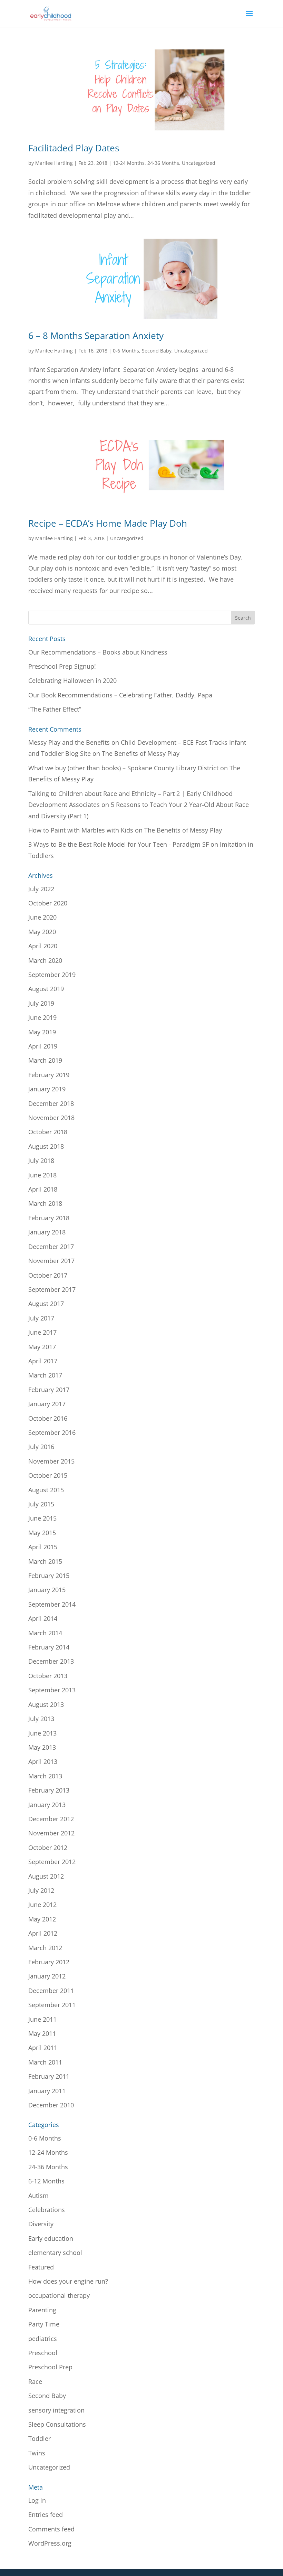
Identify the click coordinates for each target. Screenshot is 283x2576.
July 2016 (41, 1447)
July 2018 (41, 1160)
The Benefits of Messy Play (141, 753)
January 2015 (47, 1590)
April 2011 (43, 2048)
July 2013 (41, 1719)
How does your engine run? (68, 2281)
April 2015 (43, 1547)
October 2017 (48, 1275)
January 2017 (47, 1404)
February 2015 (49, 1576)
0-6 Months (126, 351)
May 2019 (42, 1032)
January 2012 (47, 1976)
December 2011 (51, 1991)
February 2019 (49, 1075)
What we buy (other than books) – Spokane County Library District (123, 768)
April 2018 (43, 1189)
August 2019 (46, 989)
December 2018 (51, 1103)
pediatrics (43, 2339)
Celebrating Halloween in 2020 (72, 680)
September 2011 (52, 2005)
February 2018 (49, 1218)
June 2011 (42, 2019)
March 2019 (45, 1060)
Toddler (40, 2438)
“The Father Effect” (55, 709)
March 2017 (45, 1375)
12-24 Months (129, 163)
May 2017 (42, 1347)
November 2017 (51, 1261)
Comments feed (51, 2529)
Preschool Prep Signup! (62, 666)
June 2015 (42, 1518)
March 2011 (45, 2062)
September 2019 (52, 975)
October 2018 (48, 1132)
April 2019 (43, 1046)
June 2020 (42, 917)
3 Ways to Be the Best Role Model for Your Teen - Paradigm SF (119, 844)
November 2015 (51, 1461)
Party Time (44, 2324)
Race (35, 2381)
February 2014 (49, 1647)
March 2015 (45, 1561)
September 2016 (52, 1432)
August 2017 (46, 1304)
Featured (41, 2267)
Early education (51, 2238)
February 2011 (49, 2076)
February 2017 (49, 1390)
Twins (37, 2453)
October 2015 (48, 1475)
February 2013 (49, 1790)
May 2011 (42, 2033)
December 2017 (51, 1247)
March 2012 (45, 1948)
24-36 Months (163, 163)
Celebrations (47, 2210)
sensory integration (56, 2410)
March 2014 (45, 1633)
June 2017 (42, 1332)
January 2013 (47, 1805)
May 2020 (42, 932)
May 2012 (42, 1919)
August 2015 (46, 1490)
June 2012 (42, 1905)
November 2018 (51, 1118)
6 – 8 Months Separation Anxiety (96, 336)
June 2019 (42, 1017)
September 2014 (52, 1604)
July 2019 (41, 1003)
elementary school (55, 2253)
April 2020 (43, 946)
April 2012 (43, 1933)
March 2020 (45, 960)
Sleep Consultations (57, 2424)
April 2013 (43, 1761)
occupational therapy (59, 2295)
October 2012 (48, 1848)
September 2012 (52, 1862)
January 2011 (47, 2091)
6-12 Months (46, 2181)
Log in (37, 2500)
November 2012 (51, 1833)
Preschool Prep (50, 2367)
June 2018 (42, 1175)
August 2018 (46, 1146)
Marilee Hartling (54, 163)
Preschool (43, 2353)
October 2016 (48, 1418)
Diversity (41, 2224)
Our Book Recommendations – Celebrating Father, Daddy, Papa (120, 695)
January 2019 (47, 1089)
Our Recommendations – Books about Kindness (98, 652)
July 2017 (41, 1318)
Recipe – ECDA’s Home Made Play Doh (108, 523)
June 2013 (42, 1733)
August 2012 (46, 1876)
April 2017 (43, 1361)
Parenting (42, 2310)
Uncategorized (199, 163)
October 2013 (48, 1676)
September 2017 (52, 1289)
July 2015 (41, 1504)
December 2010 (51, 2105)
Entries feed (46, 2514)
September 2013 (52, 1690)
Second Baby (157, 351)
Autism (38, 2196)
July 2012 (41, 1890)
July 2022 (41, 889)
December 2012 (51, 1819)
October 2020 (48, 903)
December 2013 (51, 1661)
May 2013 (42, 1747)
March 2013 (45, 1776)
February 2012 (49, 1962)
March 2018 (45, 1203)
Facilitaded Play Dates (74, 148)
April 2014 (43, 1618)
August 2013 (46, 1704)
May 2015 (42, 1533)
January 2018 (47, 1232)
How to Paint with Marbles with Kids (81, 830)
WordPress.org (50, 2543)
